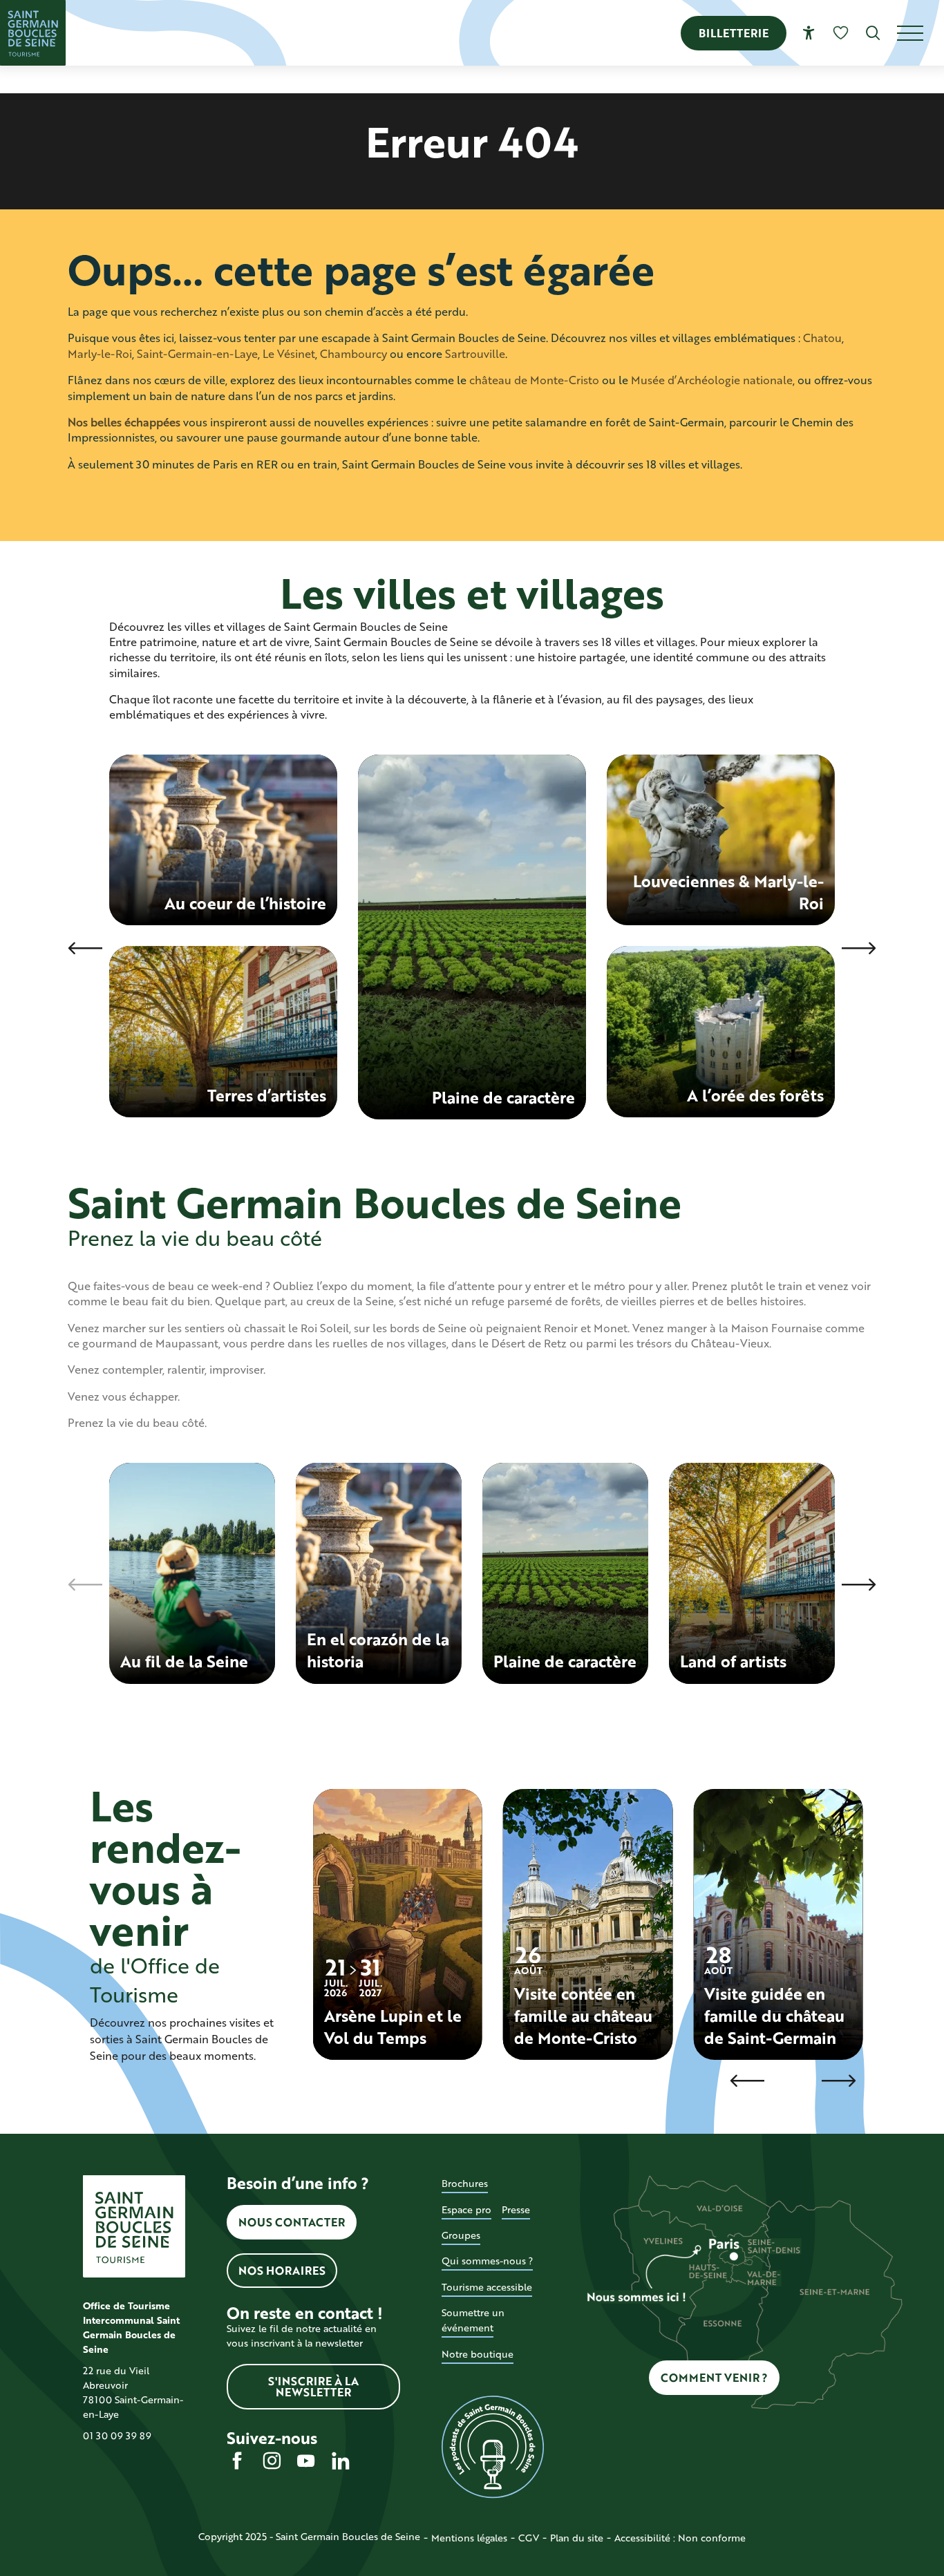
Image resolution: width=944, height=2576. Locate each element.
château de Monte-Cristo (534, 380)
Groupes (461, 2235)
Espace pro (466, 2209)
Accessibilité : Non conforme (680, 2538)
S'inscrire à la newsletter (313, 2386)
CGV (529, 2538)
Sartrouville (475, 353)
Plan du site (577, 2538)
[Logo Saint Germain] (134, 2226)
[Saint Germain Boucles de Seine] (33, 33)
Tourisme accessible (487, 2287)
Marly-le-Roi (100, 353)
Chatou (822, 338)
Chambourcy (353, 353)
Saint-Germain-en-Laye (197, 353)
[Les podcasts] (493, 2447)
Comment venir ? (714, 2377)
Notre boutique (478, 2354)
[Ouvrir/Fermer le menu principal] (921, 33)
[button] (873, 33)
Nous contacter (292, 2222)
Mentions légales (469, 2538)
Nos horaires (282, 2270)
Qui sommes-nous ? (487, 2261)
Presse (516, 2209)
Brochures (465, 2183)
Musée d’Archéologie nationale (712, 380)
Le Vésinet (289, 353)
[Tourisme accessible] (809, 33)
